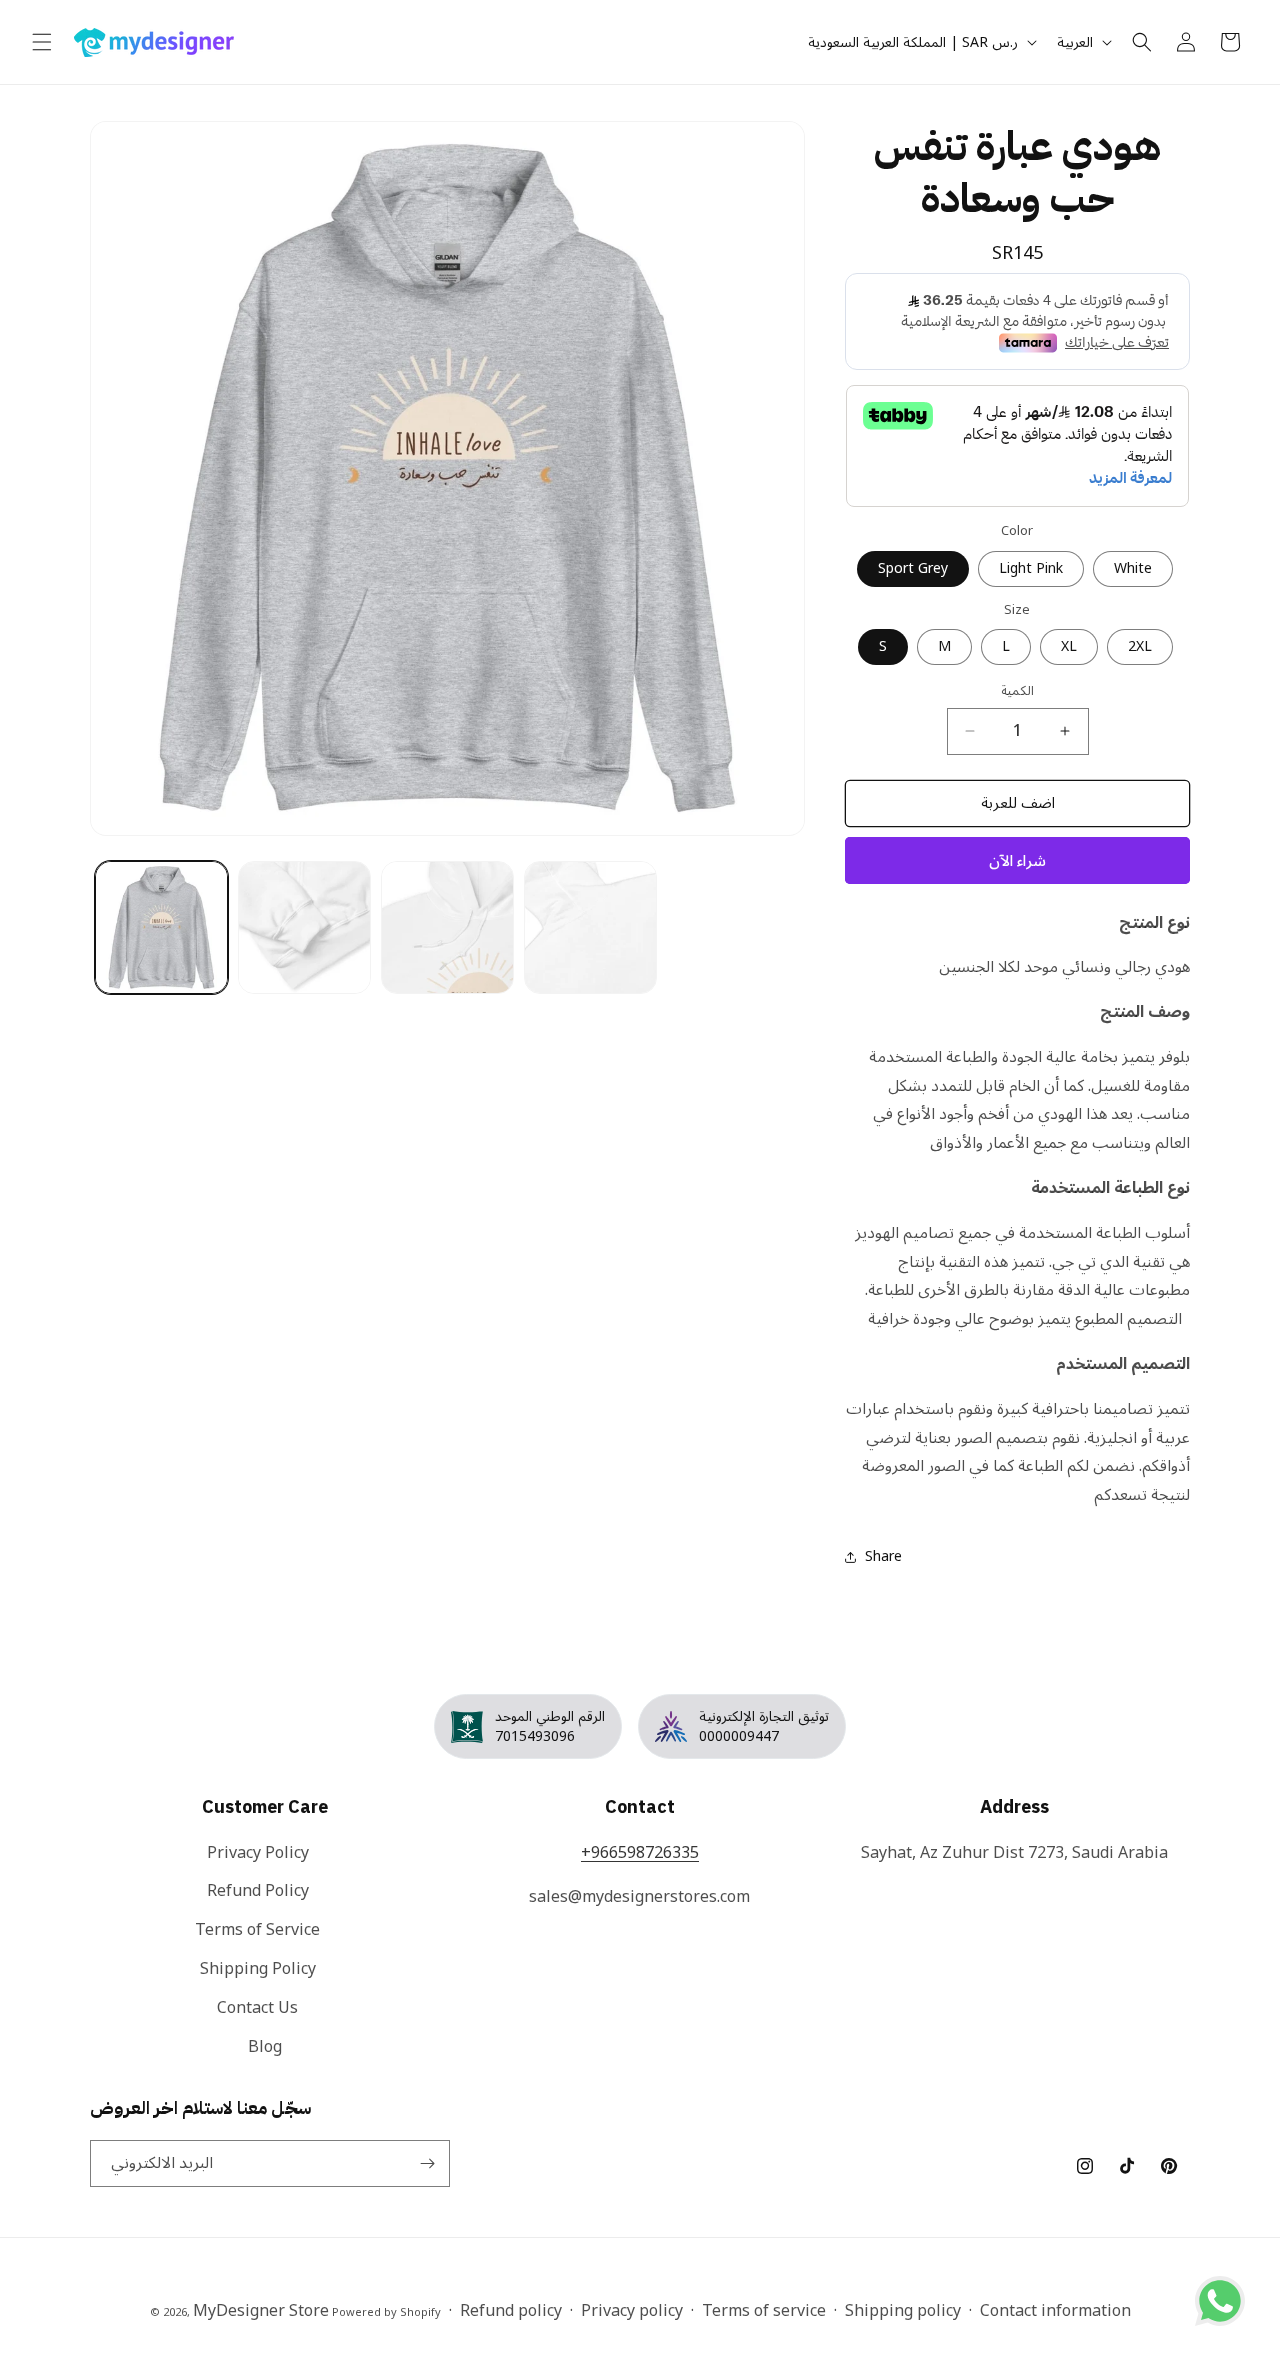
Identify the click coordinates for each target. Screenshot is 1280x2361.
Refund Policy (258, 1891)
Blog (265, 2047)
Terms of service (764, 2311)
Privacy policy (632, 2311)
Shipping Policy (258, 1969)
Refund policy (511, 2311)
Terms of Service (257, 1930)
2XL (1140, 646)
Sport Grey (913, 568)
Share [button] (883, 1556)
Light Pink (1031, 568)
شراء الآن (1017, 861)
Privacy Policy (258, 1854)
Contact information (1055, 2311)
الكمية (1017, 692)
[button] (42, 42)
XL (1069, 646)
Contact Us (257, 2008)
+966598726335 (640, 1853)
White (1133, 568)
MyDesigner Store (261, 2311)
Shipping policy (903, 2311)
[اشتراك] (427, 2163)
